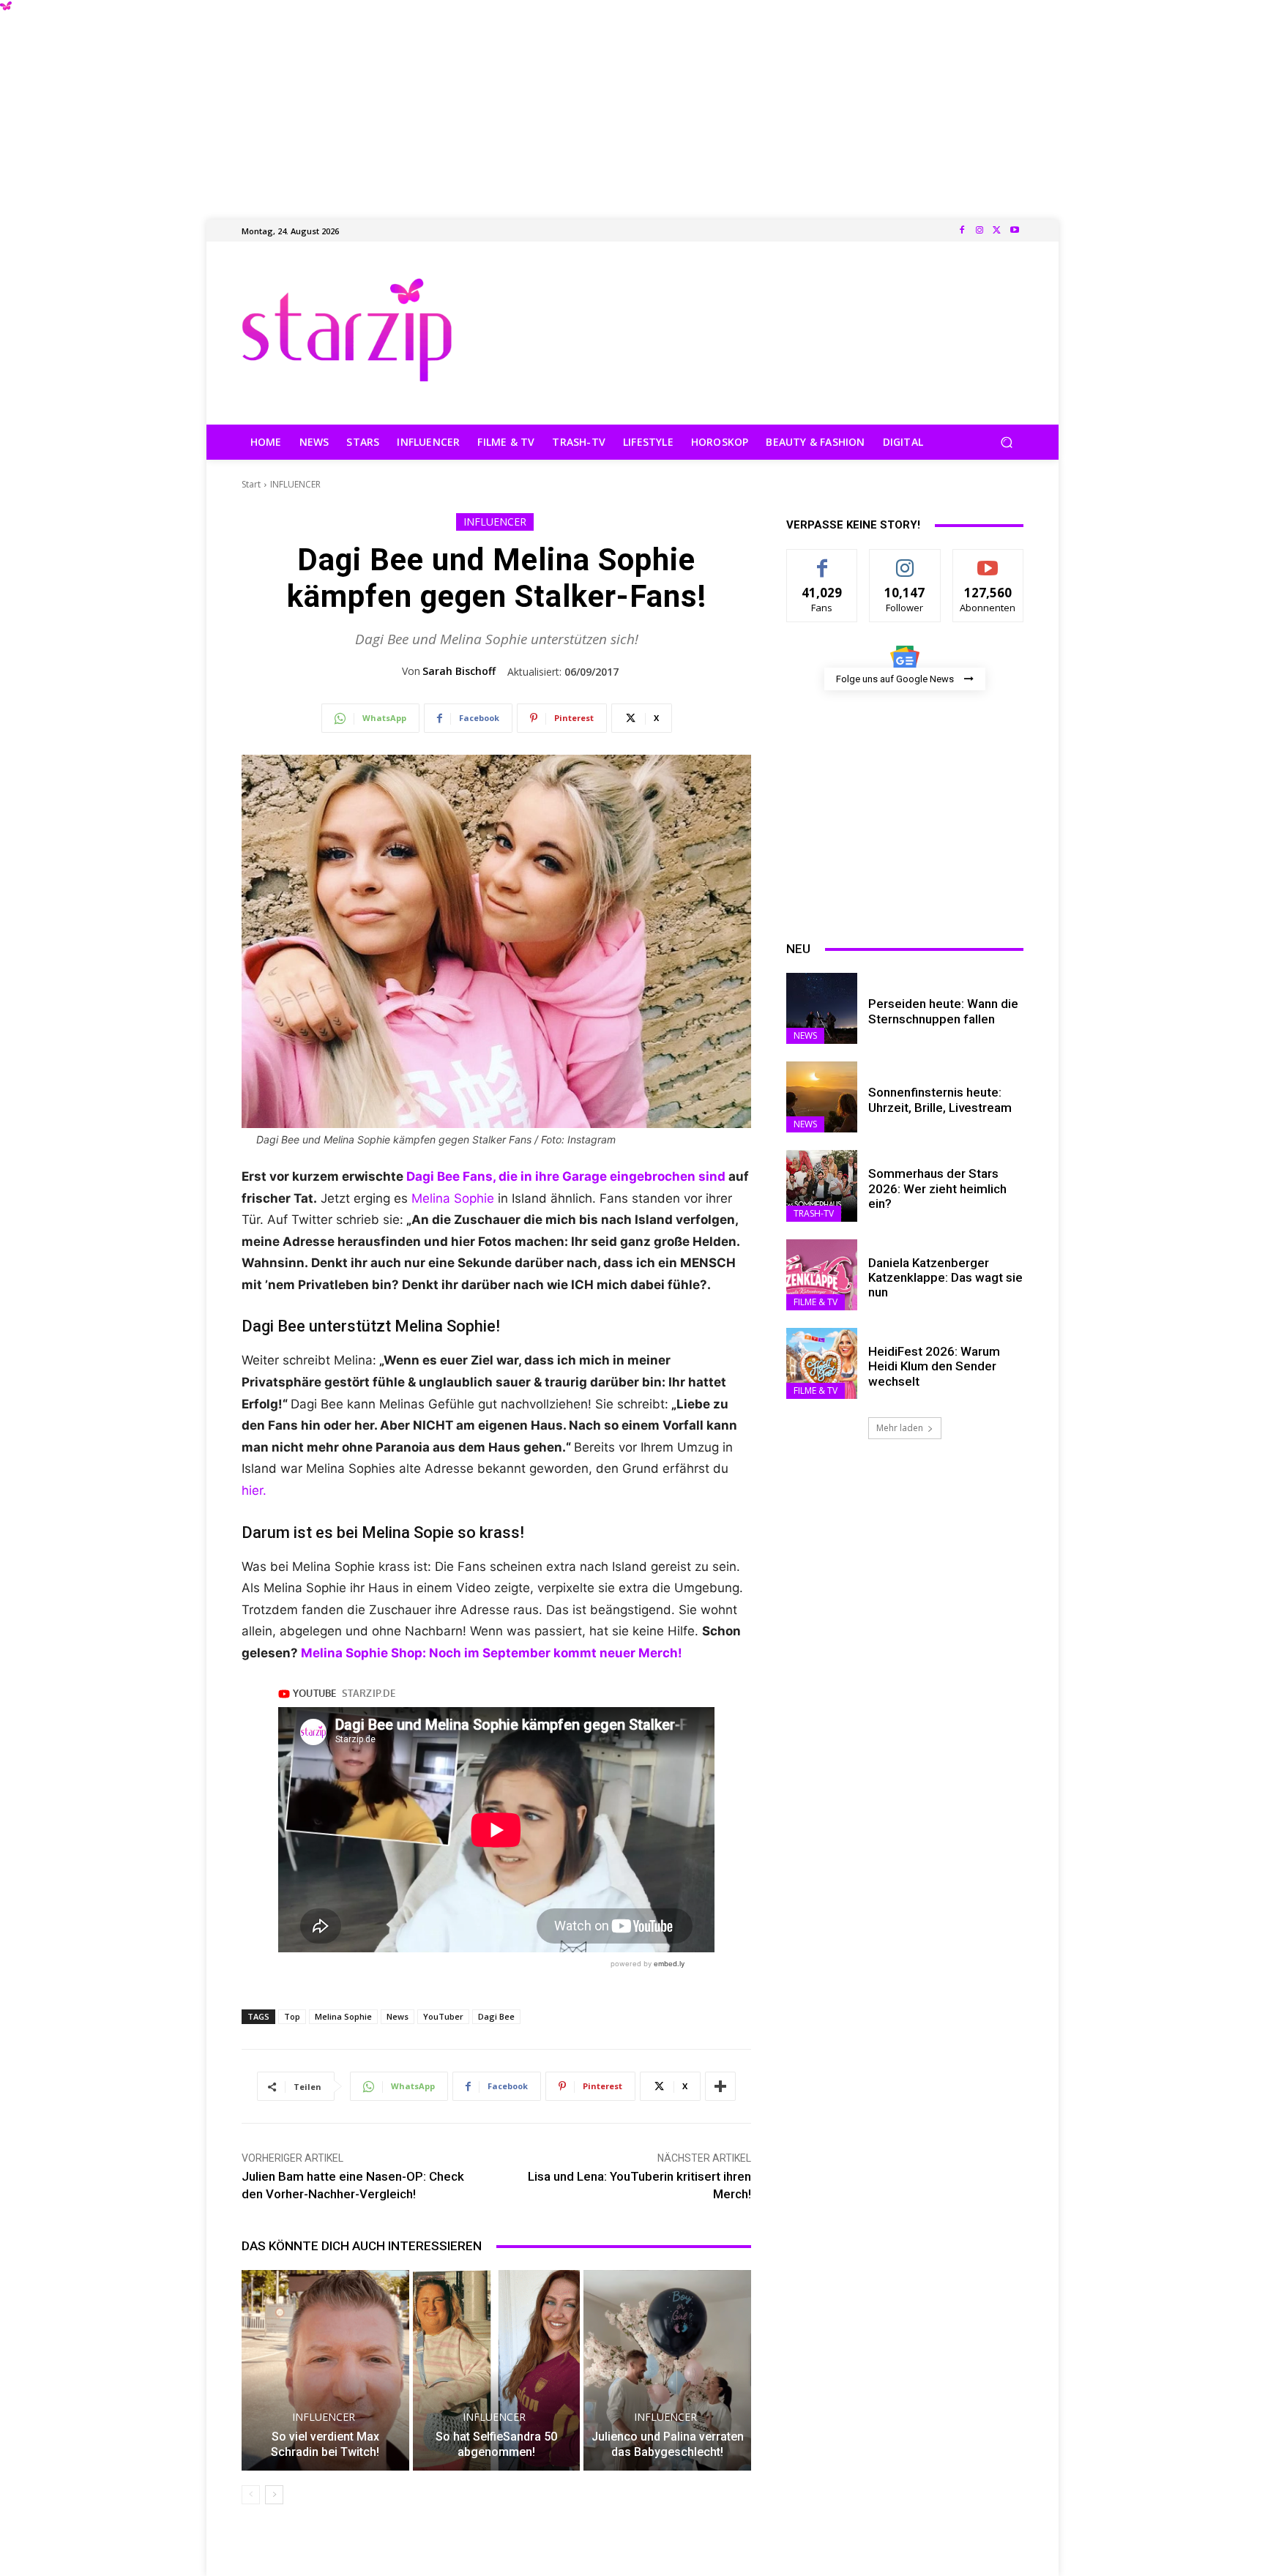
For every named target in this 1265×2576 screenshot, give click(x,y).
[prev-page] (251, 2495)
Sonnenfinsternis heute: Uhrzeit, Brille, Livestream (940, 1100)
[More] (720, 2086)
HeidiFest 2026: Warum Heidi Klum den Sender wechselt (934, 1366)
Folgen (905, 560)
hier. (254, 1490)
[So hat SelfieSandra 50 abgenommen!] (497, 2370)
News (398, 2016)
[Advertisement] (632, 102)
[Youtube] (1015, 231)
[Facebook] (962, 231)
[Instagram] (979, 231)
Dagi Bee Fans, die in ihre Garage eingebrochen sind (567, 1176)
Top (292, 2016)
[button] (1006, 443)
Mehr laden (900, 1428)
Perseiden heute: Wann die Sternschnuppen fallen (943, 1011)
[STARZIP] (347, 330)
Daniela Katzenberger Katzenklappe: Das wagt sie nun (945, 1278)
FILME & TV (816, 1302)
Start (251, 484)
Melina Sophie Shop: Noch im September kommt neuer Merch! (492, 1653)
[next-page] (274, 2495)
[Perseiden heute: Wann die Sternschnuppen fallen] (822, 1008)
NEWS (805, 1035)
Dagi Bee (496, 2016)
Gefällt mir (822, 560)
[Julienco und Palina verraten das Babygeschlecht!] (667, 2370)
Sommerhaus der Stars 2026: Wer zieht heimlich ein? (937, 1188)
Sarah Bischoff (459, 671)
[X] (997, 231)
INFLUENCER (295, 484)
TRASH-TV (814, 1213)
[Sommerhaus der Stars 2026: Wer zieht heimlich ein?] (822, 1186)
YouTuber (443, 2016)
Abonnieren (988, 560)
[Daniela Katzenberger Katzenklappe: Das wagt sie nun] (822, 1275)
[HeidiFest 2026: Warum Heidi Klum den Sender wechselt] (822, 1363)
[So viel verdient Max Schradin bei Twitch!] (325, 2370)
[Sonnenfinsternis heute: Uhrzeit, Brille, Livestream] (822, 1097)
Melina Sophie (453, 1198)
